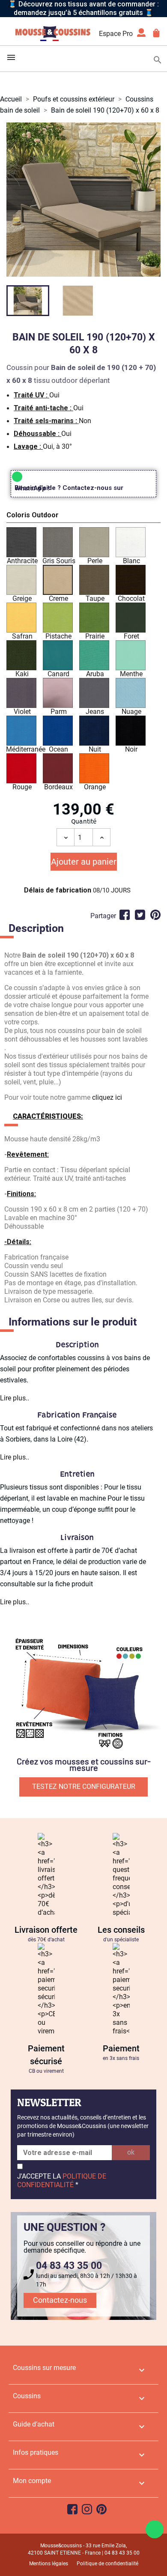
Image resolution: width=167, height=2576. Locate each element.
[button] (83, 516)
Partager (125, 915)
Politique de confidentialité (107, 2564)
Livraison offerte (46, 1930)
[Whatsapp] (155, 2529)
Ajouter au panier (84, 862)
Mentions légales (49, 2564)
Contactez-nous (60, 2300)
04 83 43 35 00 (69, 2266)
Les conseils (121, 1930)
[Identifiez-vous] (141, 35)
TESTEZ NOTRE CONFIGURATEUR (84, 1786)
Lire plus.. (15, 1398)
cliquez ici (107, 1097)
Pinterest (155, 915)
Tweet (140, 915)
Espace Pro (116, 34)
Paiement (121, 2048)
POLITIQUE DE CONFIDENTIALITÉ (62, 2180)
